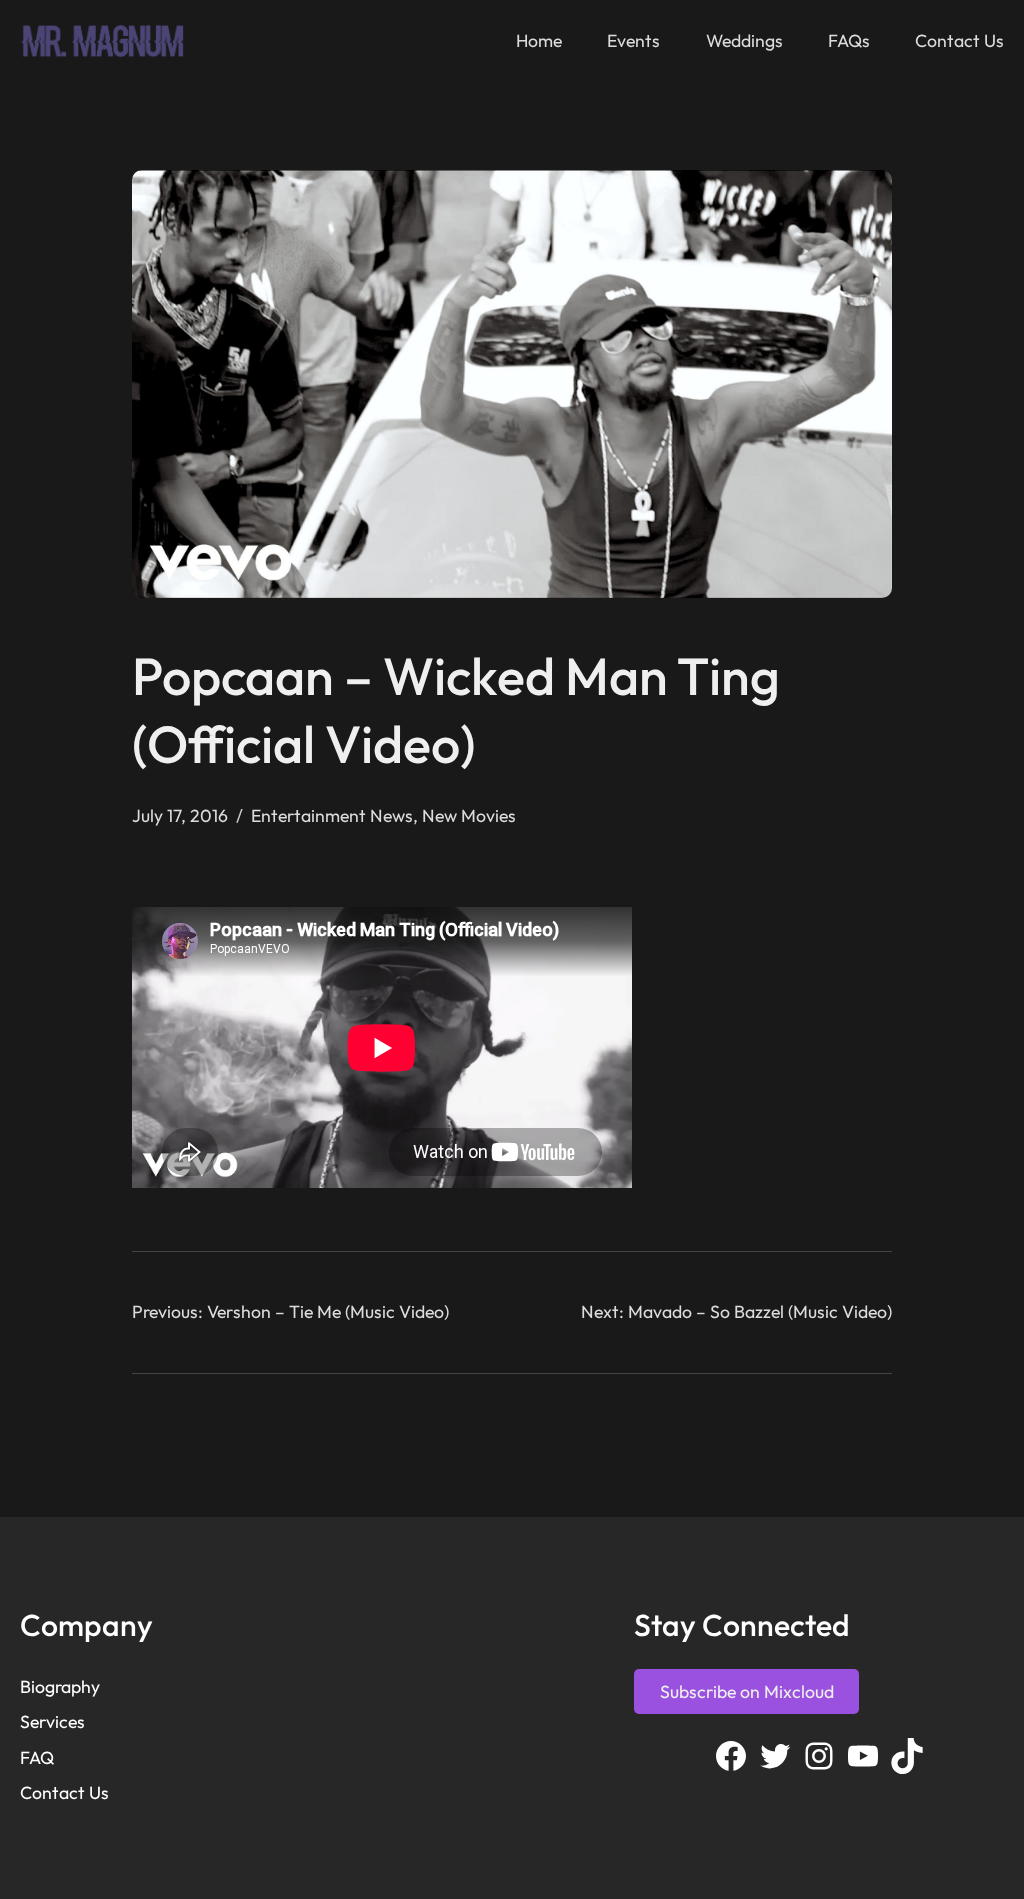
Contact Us (64, 1792)
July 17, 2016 (180, 815)
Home (539, 40)
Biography (60, 1686)
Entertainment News (332, 815)
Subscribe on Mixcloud (747, 1691)
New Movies (469, 815)
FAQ (37, 1757)
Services (52, 1721)
